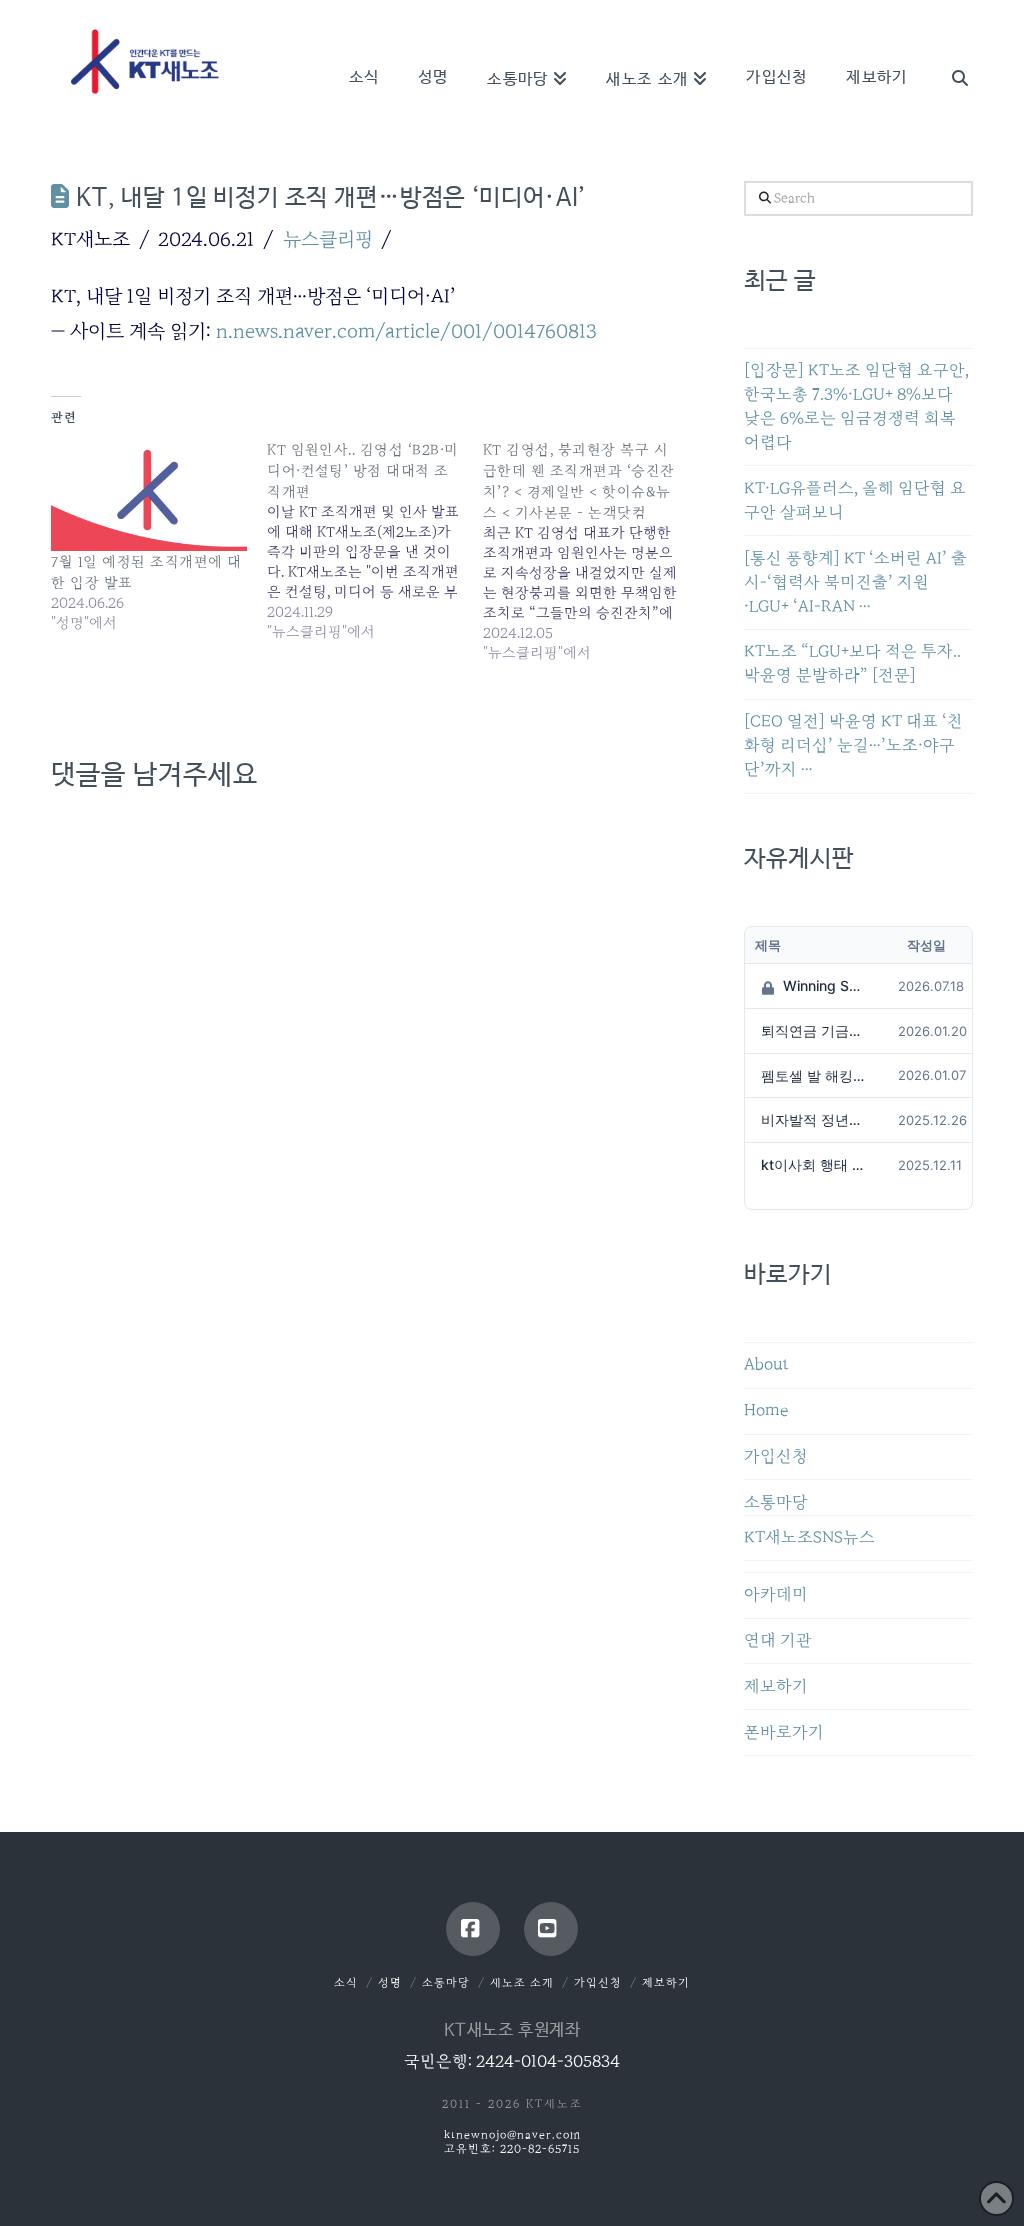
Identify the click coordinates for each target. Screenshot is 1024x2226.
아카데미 (776, 1594)
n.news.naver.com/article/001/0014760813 (406, 331)
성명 (390, 1982)
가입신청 (776, 1456)
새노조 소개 (522, 1982)
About (766, 1364)
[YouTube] (551, 1929)
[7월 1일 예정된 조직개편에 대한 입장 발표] (149, 495)
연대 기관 (778, 1640)
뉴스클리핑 (328, 239)
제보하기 (776, 1686)
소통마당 (776, 1502)
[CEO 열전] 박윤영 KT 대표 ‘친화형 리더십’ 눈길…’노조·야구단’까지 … (853, 745)
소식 (346, 1982)
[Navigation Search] (949, 50)
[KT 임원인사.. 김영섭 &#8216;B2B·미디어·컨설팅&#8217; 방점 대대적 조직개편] (375, 540)
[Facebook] (473, 1929)
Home (766, 1410)
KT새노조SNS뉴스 (809, 1537)
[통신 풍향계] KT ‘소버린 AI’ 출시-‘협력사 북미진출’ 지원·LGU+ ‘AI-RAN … (855, 582)
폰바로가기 (784, 1732)
